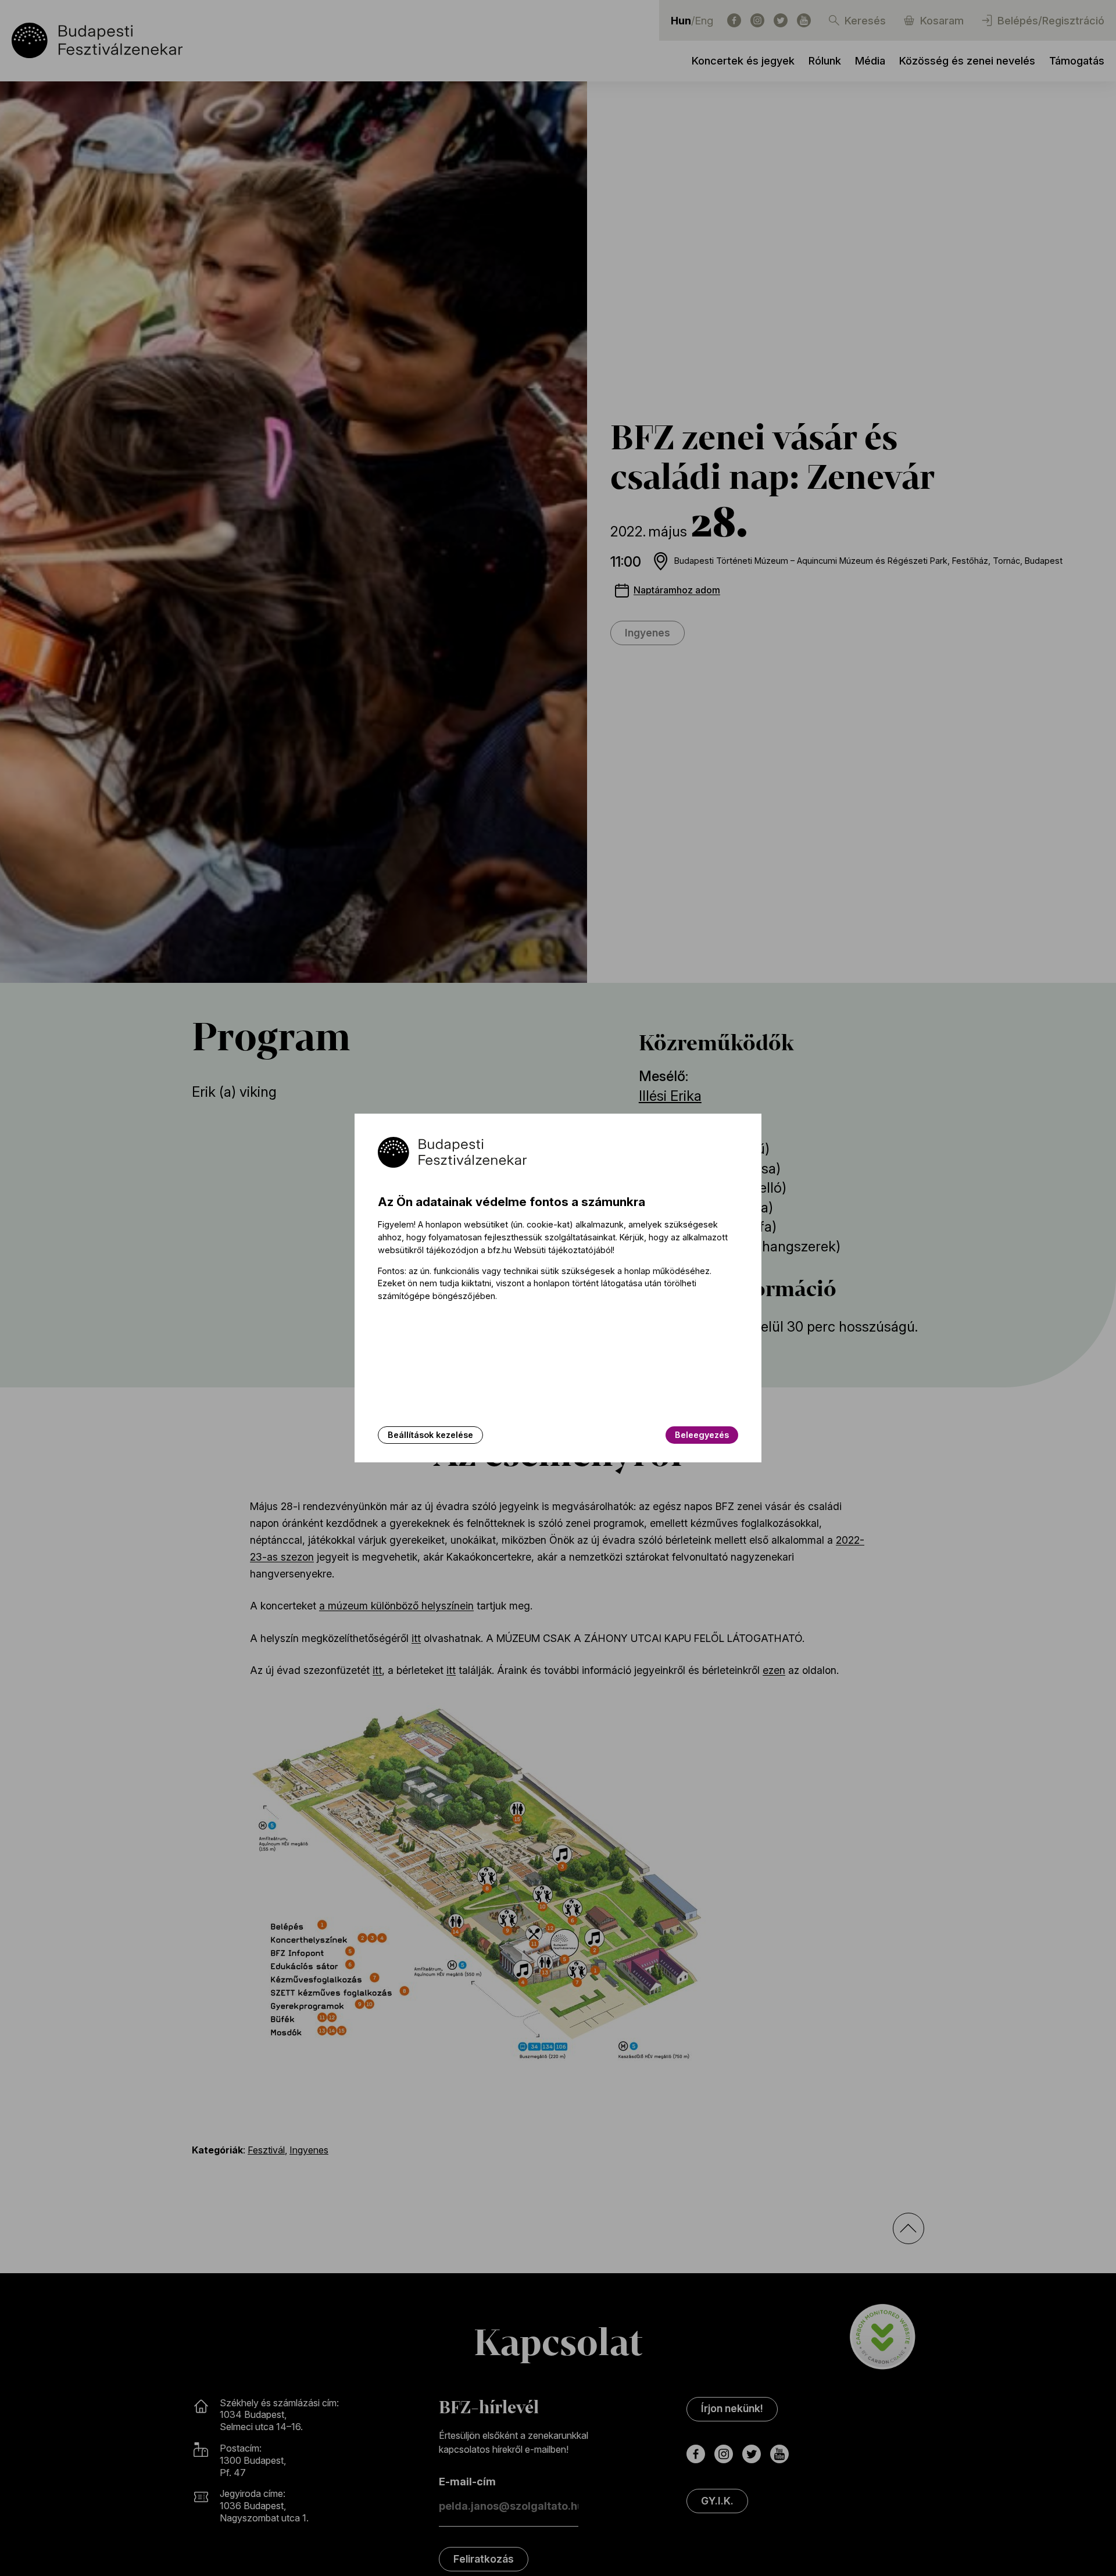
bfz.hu (500, 1250)
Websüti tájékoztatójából (563, 1250)
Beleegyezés (702, 1435)
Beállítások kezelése (430, 1435)
